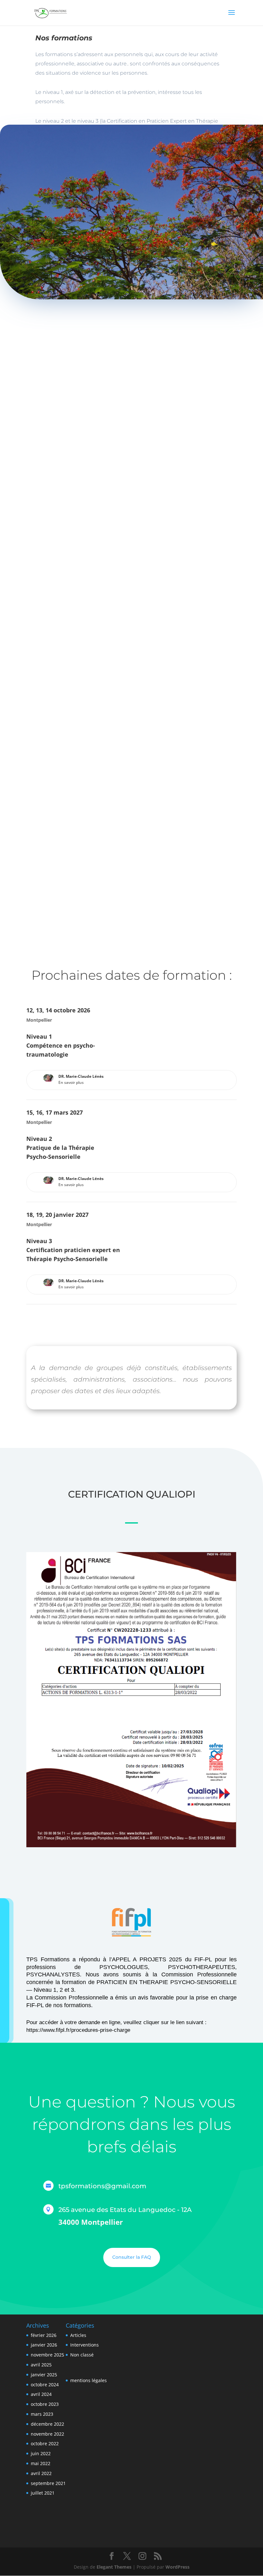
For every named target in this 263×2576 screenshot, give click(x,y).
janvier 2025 (44, 2375)
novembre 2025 (47, 2355)
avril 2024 (41, 2394)
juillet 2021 (43, 2493)
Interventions (85, 2345)
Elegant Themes (114, 2567)
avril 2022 (41, 2473)
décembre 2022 (47, 2424)
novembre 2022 (47, 2434)
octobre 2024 (45, 2385)
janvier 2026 (44, 2345)
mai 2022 (41, 2463)
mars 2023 (42, 2414)
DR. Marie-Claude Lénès (81, 1076)
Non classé (82, 2355)
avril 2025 (41, 2365)
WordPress (178, 2567)
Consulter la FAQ (132, 2257)
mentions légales (89, 2380)
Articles (78, 2335)
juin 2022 (41, 2453)
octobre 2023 (45, 2404)
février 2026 (44, 2335)
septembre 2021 (48, 2483)
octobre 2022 (45, 2443)
